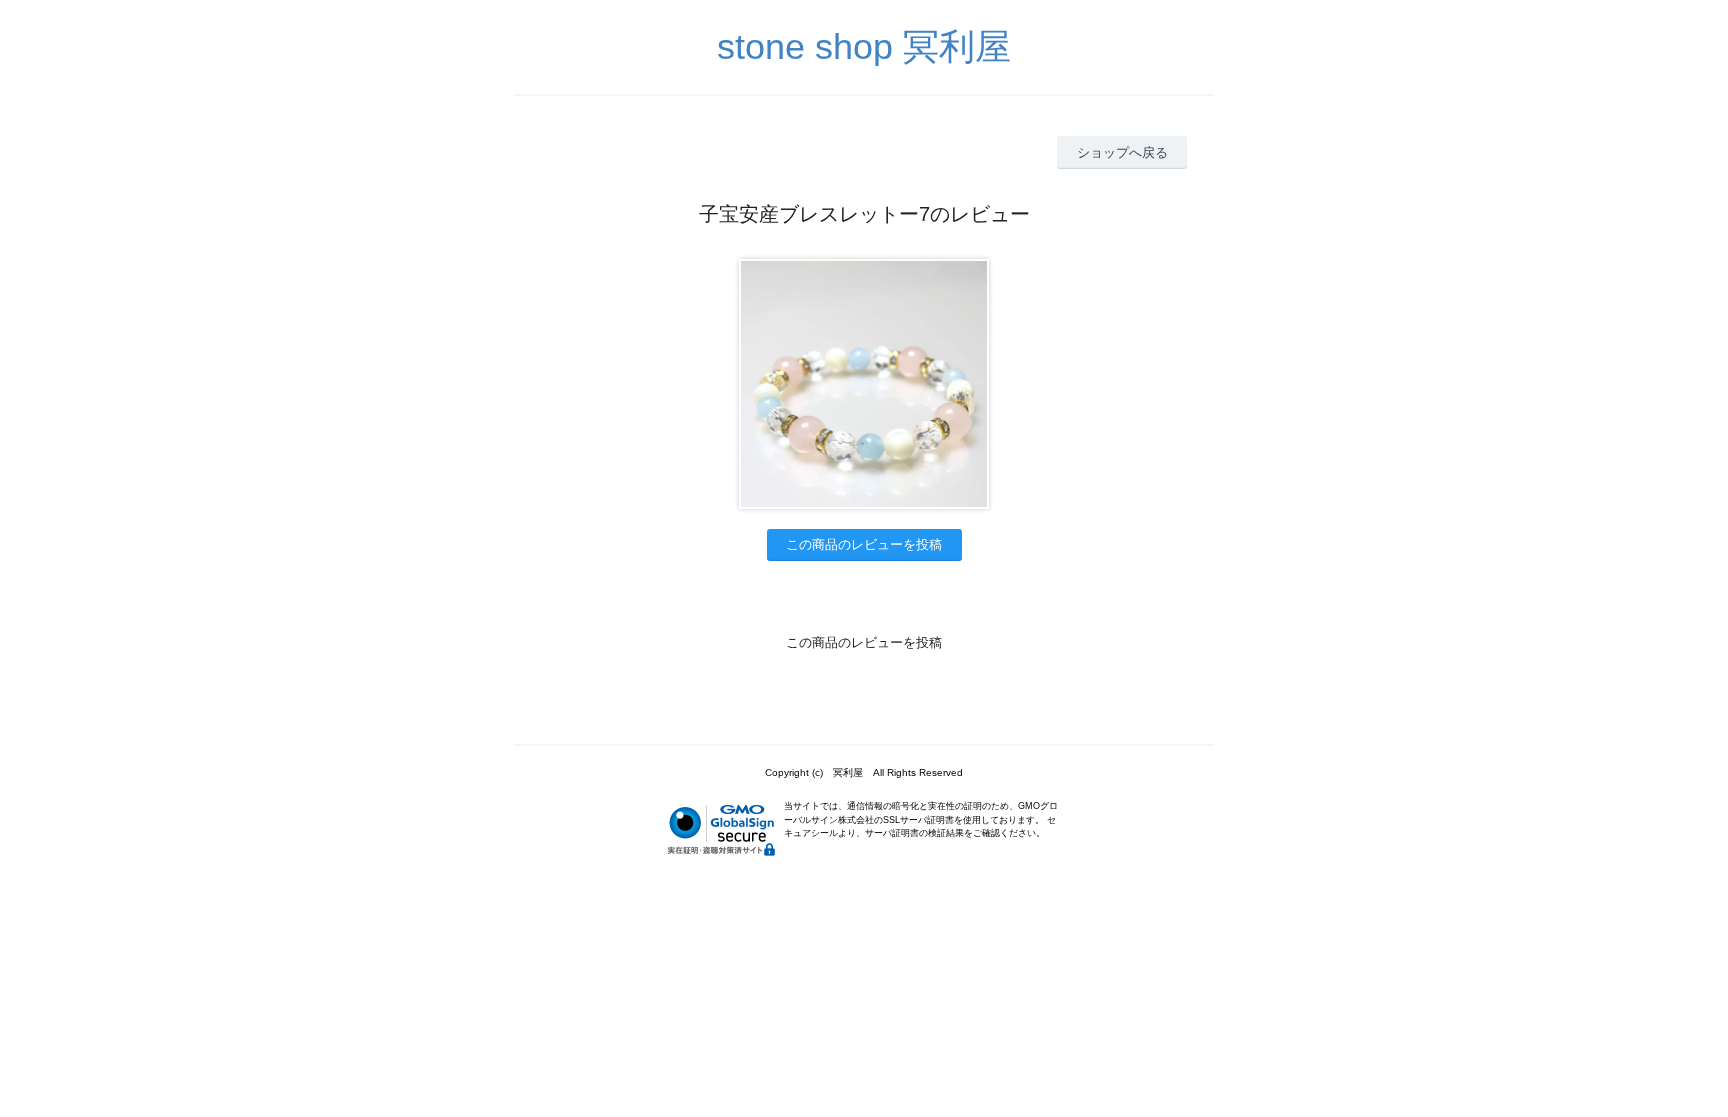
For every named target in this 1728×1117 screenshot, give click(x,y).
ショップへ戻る (1122, 152)
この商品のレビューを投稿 (864, 544)
